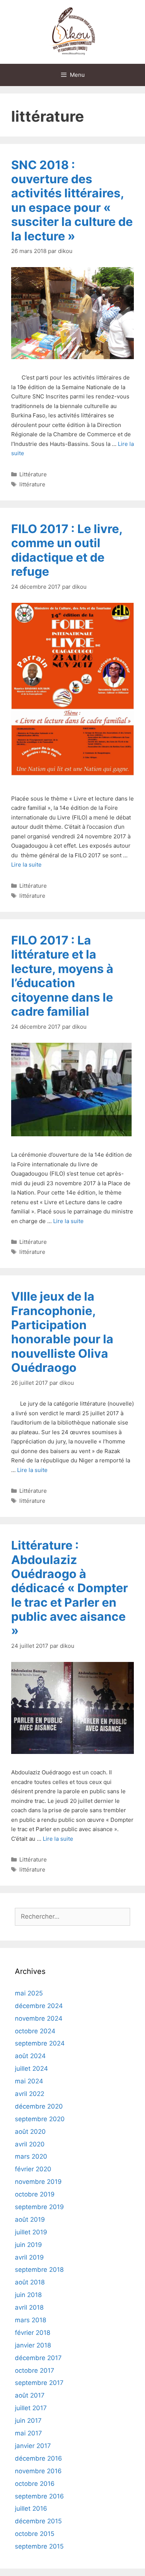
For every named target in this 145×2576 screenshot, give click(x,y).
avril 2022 (30, 2094)
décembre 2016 (38, 2458)
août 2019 (30, 2219)
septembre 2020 (40, 2119)
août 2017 (30, 2395)
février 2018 (33, 2333)
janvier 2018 (33, 2345)
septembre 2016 (39, 2496)
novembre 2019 (38, 2182)
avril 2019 (29, 2257)
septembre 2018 (39, 2270)
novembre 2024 (39, 2018)
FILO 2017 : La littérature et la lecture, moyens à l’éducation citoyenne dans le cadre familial (62, 976)
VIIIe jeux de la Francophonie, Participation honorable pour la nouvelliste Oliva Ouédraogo (62, 1332)
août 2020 (30, 2132)
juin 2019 (28, 2245)
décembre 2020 (39, 2106)
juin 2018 (28, 2295)
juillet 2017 (31, 2408)
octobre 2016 (35, 2484)
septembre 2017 (39, 2383)
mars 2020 (31, 2156)
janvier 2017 (33, 2446)
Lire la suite (26, 865)
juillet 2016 (31, 2508)
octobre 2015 (35, 2534)
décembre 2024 (39, 2006)
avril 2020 (30, 2144)
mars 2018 (30, 2320)
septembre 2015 (39, 2546)
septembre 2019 (39, 2207)
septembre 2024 (40, 2043)
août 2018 (30, 2282)
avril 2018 (29, 2307)
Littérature (33, 474)
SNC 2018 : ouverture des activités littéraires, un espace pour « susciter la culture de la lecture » (72, 201)
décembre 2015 (38, 2521)
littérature (32, 484)
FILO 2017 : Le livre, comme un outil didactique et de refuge (67, 550)
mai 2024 (29, 2081)
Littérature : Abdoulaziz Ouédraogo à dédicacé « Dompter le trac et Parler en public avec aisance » (70, 1588)
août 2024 (30, 2056)
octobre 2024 (35, 2031)
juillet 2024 (31, 2069)
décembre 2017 (38, 2358)
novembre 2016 (38, 2471)
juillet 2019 (31, 2232)
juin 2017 (28, 2421)
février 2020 (33, 2169)
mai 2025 (29, 1993)
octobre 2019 (35, 2194)
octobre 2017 (35, 2370)
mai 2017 (28, 2433)
